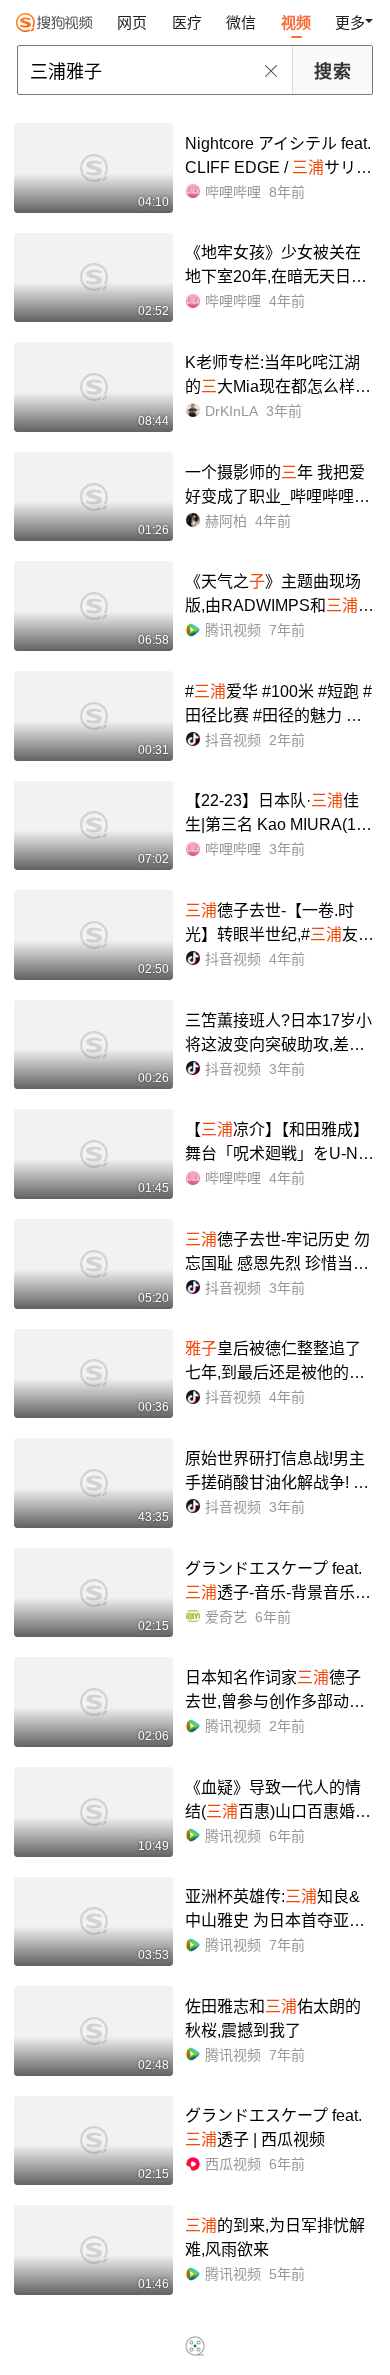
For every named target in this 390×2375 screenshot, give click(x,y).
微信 (241, 22)
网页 (132, 22)
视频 (296, 22)
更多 (350, 22)
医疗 (187, 22)
